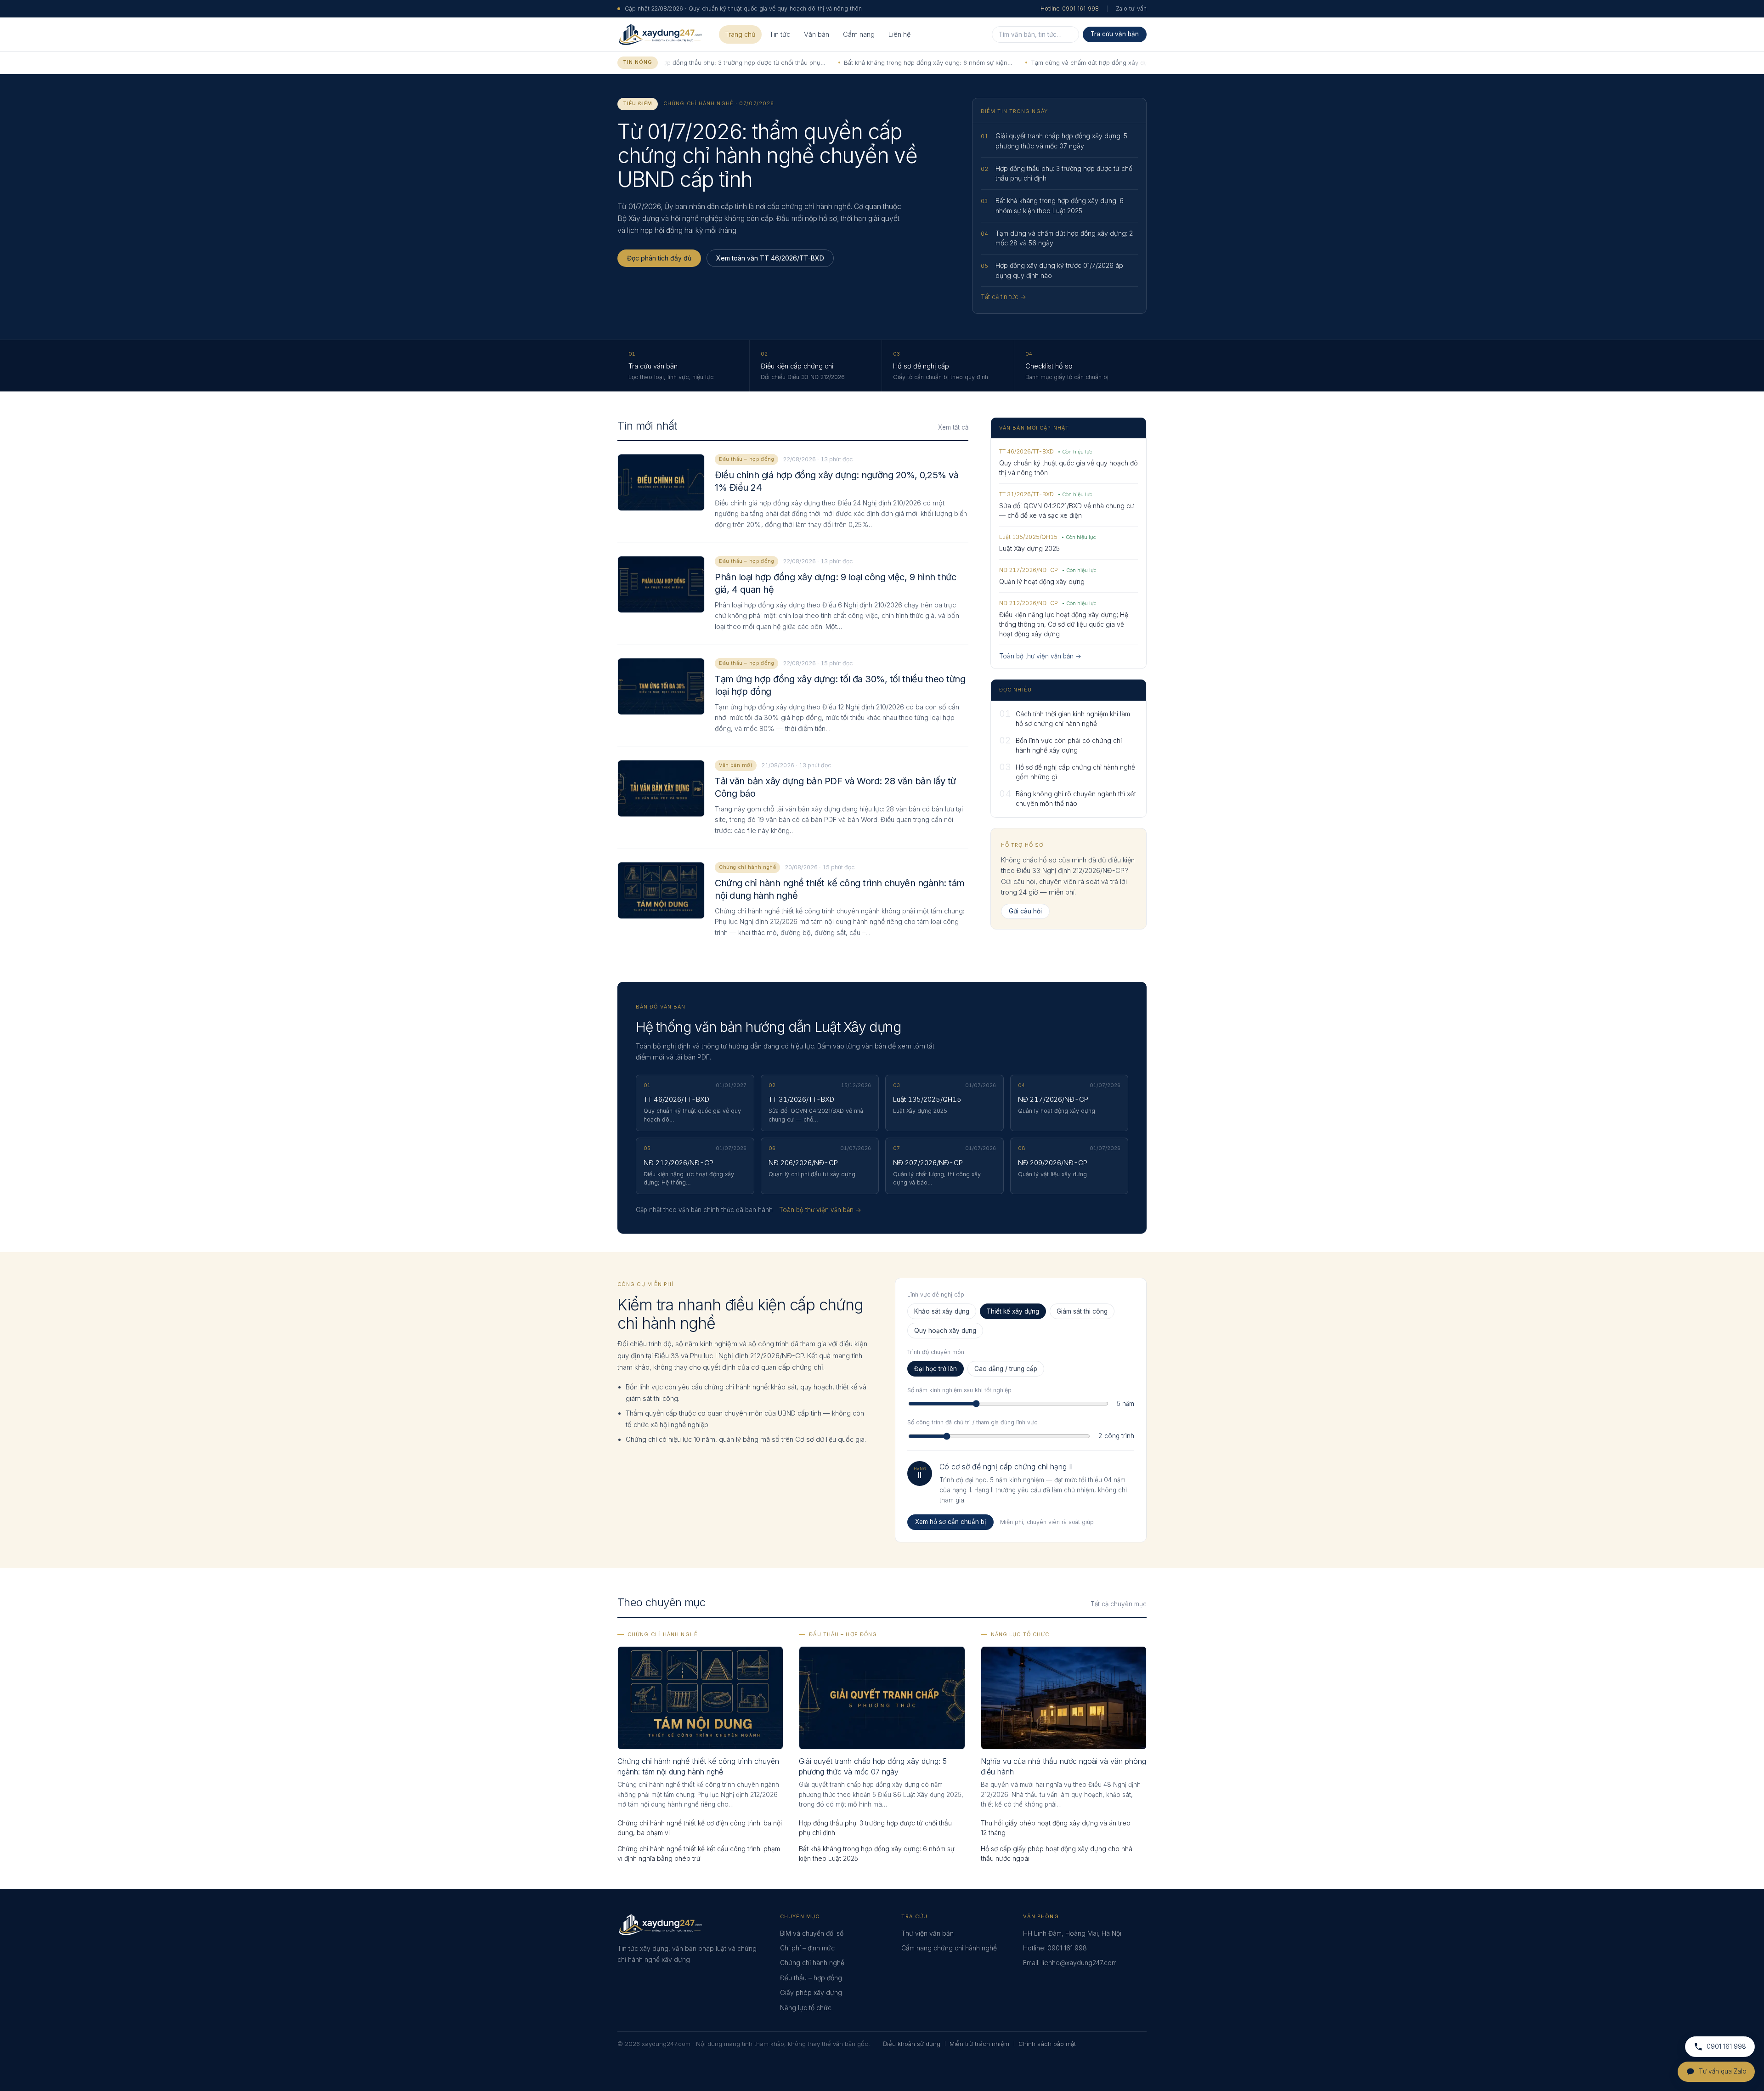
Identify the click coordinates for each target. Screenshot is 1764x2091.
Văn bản (817, 34)
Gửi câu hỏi (1025, 911)
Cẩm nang (859, 34)
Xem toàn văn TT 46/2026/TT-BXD (770, 258)
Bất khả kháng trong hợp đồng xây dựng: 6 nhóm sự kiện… (852, 62)
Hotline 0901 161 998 (1070, 8)
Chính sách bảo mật (1047, 2044)
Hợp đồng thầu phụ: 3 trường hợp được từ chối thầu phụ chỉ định (875, 1828)
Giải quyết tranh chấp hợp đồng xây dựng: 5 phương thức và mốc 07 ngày (873, 1766)
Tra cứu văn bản (1115, 34)
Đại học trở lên (936, 1369)
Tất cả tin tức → (1004, 297)
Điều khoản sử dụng (912, 2044)
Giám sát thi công (1082, 1311)
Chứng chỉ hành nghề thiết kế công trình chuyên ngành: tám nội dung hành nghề (698, 1766)
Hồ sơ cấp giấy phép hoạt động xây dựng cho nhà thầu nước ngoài (1057, 1853)
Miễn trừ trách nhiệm (979, 2044)
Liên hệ (899, 34)
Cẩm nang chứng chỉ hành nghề (949, 1948)
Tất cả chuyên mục (1119, 1604)
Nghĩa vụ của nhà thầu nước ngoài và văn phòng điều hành (1063, 1766)
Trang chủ (740, 34)
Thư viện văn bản (927, 1933)
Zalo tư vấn (1131, 8)
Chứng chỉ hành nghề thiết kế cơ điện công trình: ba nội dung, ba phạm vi (700, 1828)
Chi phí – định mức (807, 1948)
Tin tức (780, 34)
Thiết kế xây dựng (1013, 1311)
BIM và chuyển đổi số (812, 1933)
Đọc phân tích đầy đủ (659, 258)
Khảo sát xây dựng (942, 1311)
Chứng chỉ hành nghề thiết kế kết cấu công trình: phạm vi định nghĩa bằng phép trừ (699, 1853)
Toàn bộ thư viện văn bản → (1040, 656)
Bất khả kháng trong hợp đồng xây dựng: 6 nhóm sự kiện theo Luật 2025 (877, 1853)
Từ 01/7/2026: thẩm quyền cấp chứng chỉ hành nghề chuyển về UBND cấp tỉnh (767, 156)
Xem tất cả (953, 427)
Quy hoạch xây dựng (945, 1331)
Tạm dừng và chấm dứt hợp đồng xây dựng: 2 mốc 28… (1035, 62)
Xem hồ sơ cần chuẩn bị (950, 1522)
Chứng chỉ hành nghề (663, 1634)
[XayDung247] (660, 34)
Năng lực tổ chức (1020, 1634)
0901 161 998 (1067, 1948)
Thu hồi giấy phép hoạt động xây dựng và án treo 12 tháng (1056, 1828)
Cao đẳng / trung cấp (1006, 1369)
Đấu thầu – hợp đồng (843, 1634)
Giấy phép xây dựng (811, 1992)
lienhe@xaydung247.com (1079, 1963)
